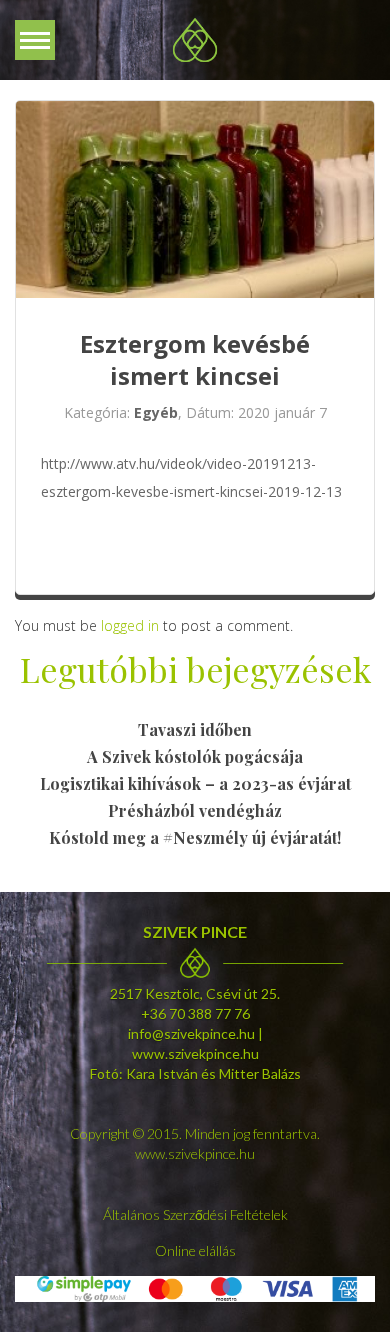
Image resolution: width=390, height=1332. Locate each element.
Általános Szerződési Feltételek (195, 1214)
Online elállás (195, 1250)
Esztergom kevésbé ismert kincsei (195, 359)
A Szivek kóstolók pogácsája (195, 756)
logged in (130, 625)
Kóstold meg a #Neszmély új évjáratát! (195, 837)
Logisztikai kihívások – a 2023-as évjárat (195, 783)
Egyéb (156, 412)
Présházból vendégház (195, 810)
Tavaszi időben (195, 729)
